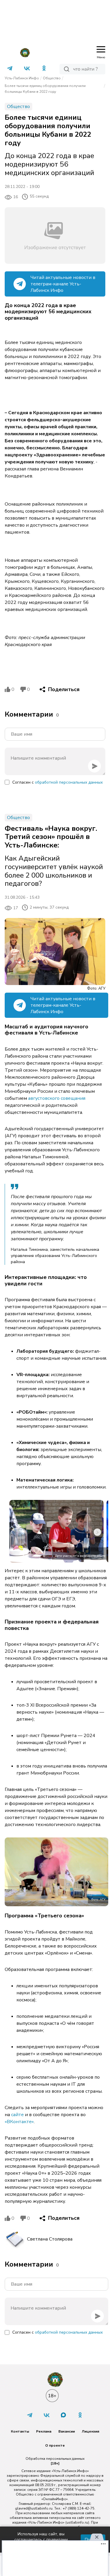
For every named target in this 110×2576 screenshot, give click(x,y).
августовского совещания (57, 1098)
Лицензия (90, 2431)
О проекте (55, 2445)
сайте (17, 2115)
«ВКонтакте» (19, 2122)
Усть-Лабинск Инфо (22, 78)
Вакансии (67, 2431)
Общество (52, 78)
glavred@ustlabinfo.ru (34, 2508)
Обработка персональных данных (55, 2459)
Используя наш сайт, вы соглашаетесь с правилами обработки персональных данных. (41, 2540)
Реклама (44, 2431)
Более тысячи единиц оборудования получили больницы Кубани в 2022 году (45, 89)
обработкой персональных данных (69, 782)
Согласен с (57, 782)
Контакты (20, 2431)
